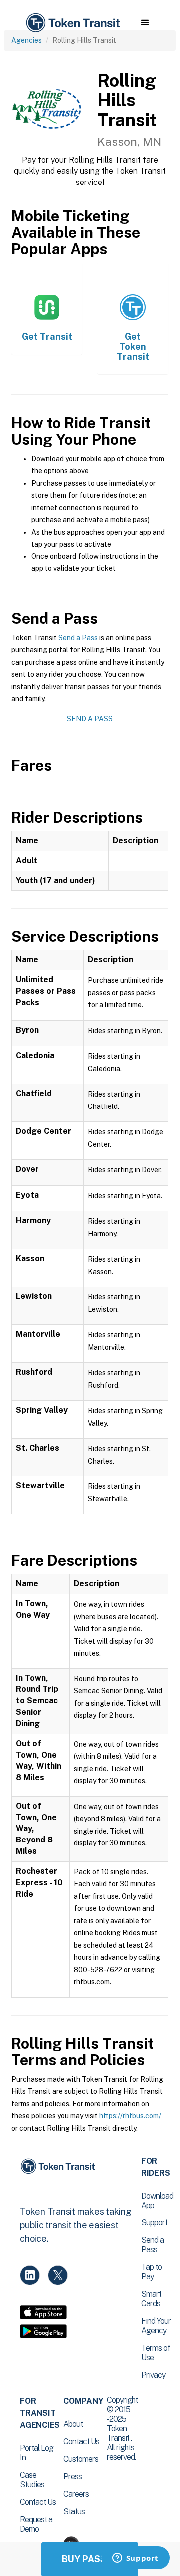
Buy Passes (90, 2559)
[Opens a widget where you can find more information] (135, 2559)
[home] (72, 23)
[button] (145, 23)
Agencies (27, 40)
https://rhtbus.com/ (130, 2116)
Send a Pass (78, 638)
